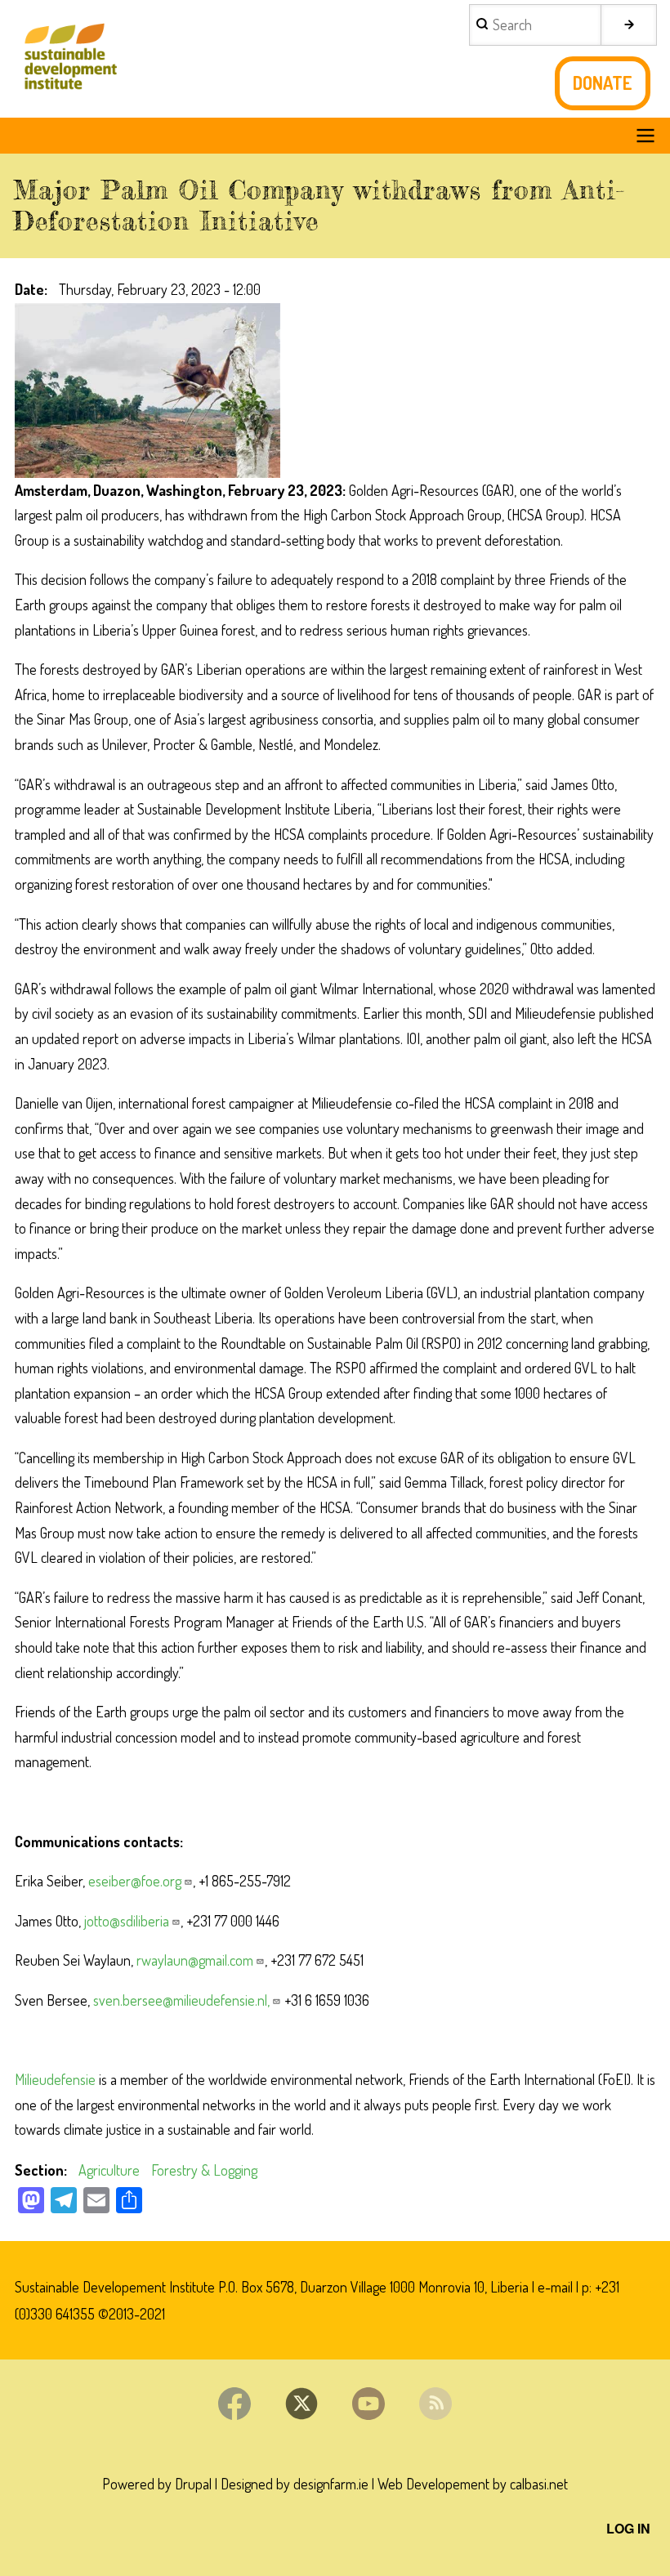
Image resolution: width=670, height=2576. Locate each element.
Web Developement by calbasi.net (473, 2484)
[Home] (69, 59)
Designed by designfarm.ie (295, 2484)
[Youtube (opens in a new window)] (368, 2404)
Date (29, 289)
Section (39, 2170)
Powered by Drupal (157, 2484)
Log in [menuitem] (628, 2528)
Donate (603, 83)
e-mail (555, 2287)
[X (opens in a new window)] (301, 2404)
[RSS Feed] (435, 2404)
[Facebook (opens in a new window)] (234, 2404)
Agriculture (109, 2170)
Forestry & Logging (204, 2170)
